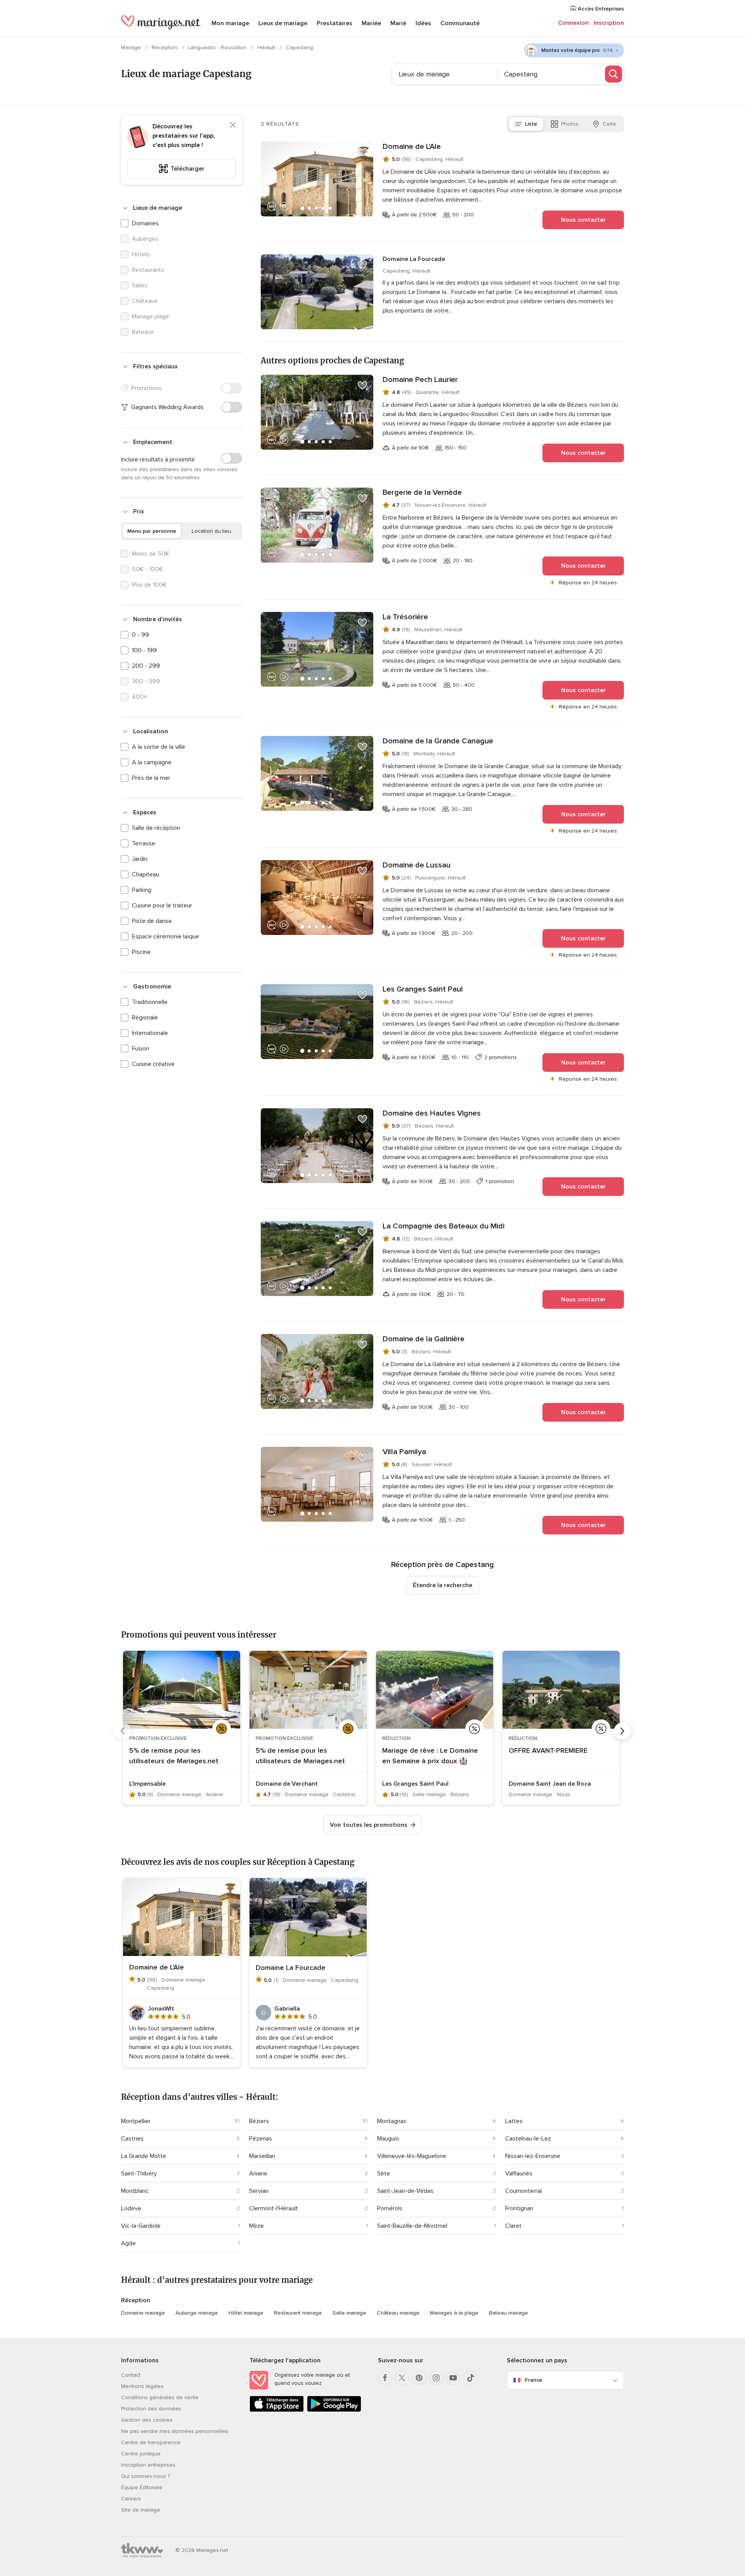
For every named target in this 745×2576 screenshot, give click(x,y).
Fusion (140, 1049)
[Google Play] (334, 2410)
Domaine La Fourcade (414, 259)
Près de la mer (151, 778)
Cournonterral (523, 2191)
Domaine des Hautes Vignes (432, 1113)
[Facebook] (385, 2378)
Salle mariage (349, 2313)
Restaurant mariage (298, 2313)
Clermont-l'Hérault (274, 2208)
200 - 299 (146, 666)
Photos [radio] (570, 124)
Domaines (145, 223)
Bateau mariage (509, 2313)
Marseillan (262, 2156)
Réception (165, 48)
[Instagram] (436, 2378)
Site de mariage (141, 2510)
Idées (423, 23)
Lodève (131, 2208)
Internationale (150, 1033)
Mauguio (388, 2139)
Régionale (145, 1018)
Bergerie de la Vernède (422, 492)
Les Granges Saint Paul (423, 989)
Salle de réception (156, 828)
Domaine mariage (143, 2313)
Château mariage (398, 2313)
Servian (259, 2191)
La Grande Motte (144, 2156)
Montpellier (136, 2121)
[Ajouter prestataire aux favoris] (362, 152)
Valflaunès (519, 2173)
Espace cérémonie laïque (165, 936)
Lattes (514, 2121)
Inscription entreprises (148, 2465)
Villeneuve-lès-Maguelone (412, 2156)
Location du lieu (211, 531)
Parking (142, 890)
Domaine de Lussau (417, 865)
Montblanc (135, 2191)
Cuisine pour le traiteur (162, 905)
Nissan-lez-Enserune (533, 2156)
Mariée (371, 23)
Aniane (258, 2173)
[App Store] (277, 2410)
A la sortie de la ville (159, 747)
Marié (398, 23)
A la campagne (152, 762)
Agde (128, 2243)
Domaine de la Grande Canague (438, 741)
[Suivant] (622, 1731)
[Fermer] (233, 125)
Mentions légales (142, 2386)
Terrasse (144, 843)
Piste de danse (152, 921)
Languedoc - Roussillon (218, 48)
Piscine (141, 952)
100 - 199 (144, 650)
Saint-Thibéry (139, 2173)
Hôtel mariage (246, 2313)
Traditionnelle (150, 1002)
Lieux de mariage (283, 23)
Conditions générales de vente (160, 2397)
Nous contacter (583, 220)
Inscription (609, 23)
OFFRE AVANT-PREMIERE (548, 1750)
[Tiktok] (470, 2378)
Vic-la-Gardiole (141, 2226)
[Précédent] (123, 1731)
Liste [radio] (531, 124)
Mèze (256, 2226)
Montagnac (392, 2121)
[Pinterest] (419, 2378)
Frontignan (519, 2208)
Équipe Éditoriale (142, 2487)
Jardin (140, 859)
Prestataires (334, 23)
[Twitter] (402, 2378)
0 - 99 (140, 635)
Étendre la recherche (443, 1585)
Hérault (267, 48)
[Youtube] (453, 2378)
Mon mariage (230, 23)
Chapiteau (146, 874)
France (534, 2380)
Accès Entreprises (600, 9)
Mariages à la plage (454, 2313)
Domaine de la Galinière (424, 1339)
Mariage (132, 48)
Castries (132, 2139)
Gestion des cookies (147, 2420)
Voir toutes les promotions (369, 1825)
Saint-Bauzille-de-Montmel (412, 2226)
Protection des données (151, 2409)
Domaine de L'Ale (412, 147)
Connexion (573, 23)
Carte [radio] (609, 124)
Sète (384, 2173)
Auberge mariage (197, 2313)
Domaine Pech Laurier (420, 380)
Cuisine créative (153, 1064)
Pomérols (390, 2208)
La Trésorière (405, 617)
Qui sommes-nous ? (146, 2476)
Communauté (460, 23)
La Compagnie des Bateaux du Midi (444, 1226)
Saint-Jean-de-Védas (405, 2191)
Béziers (259, 2121)
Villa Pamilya (404, 1452)
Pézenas (261, 2139)
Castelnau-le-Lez (528, 2139)
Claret (513, 2226)
